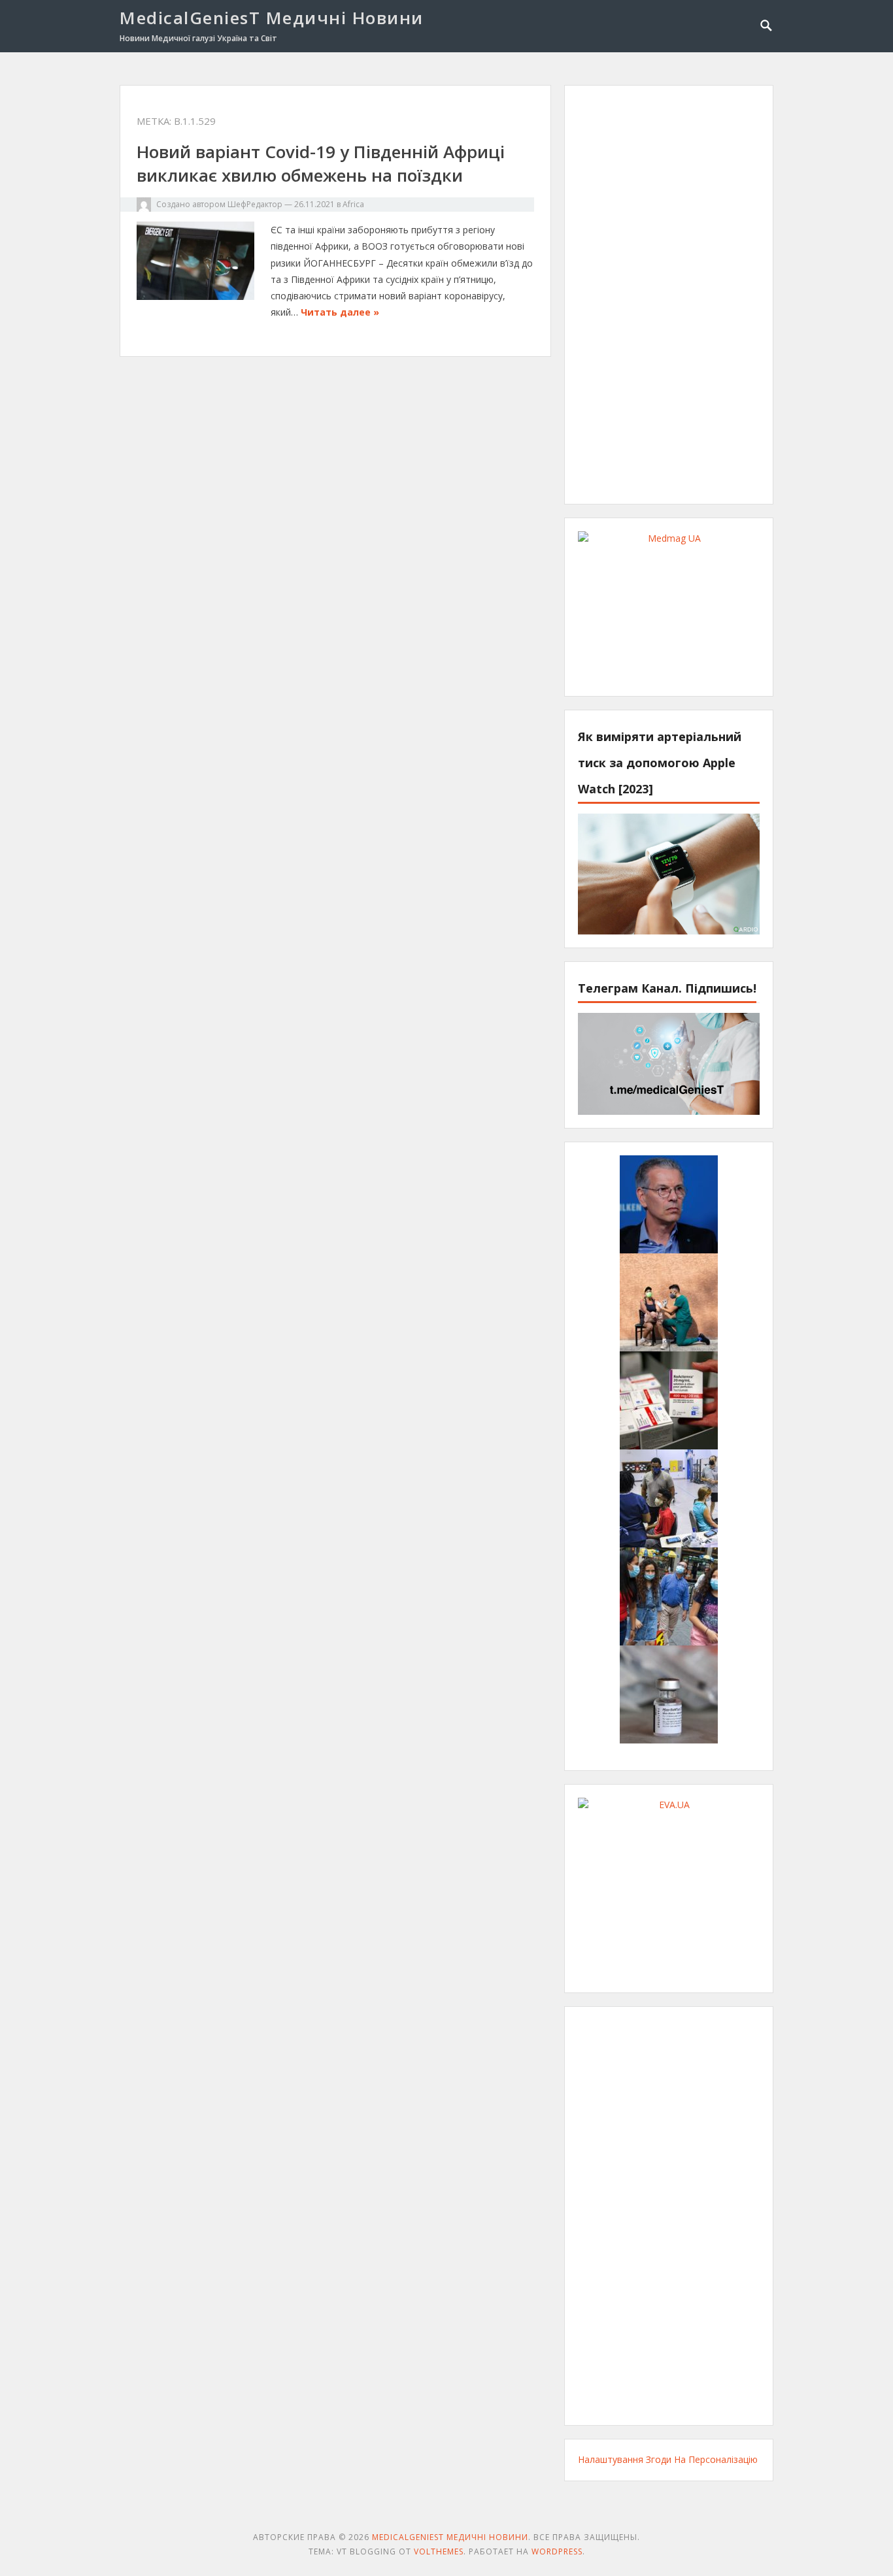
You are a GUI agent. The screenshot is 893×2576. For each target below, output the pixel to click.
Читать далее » (340, 312)
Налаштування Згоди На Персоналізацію (668, 2459)
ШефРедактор (255, 204)
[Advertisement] (669, 295)
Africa (353, 204)
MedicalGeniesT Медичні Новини (272, 18)
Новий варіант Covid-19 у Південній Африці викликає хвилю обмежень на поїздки (321, 163)
